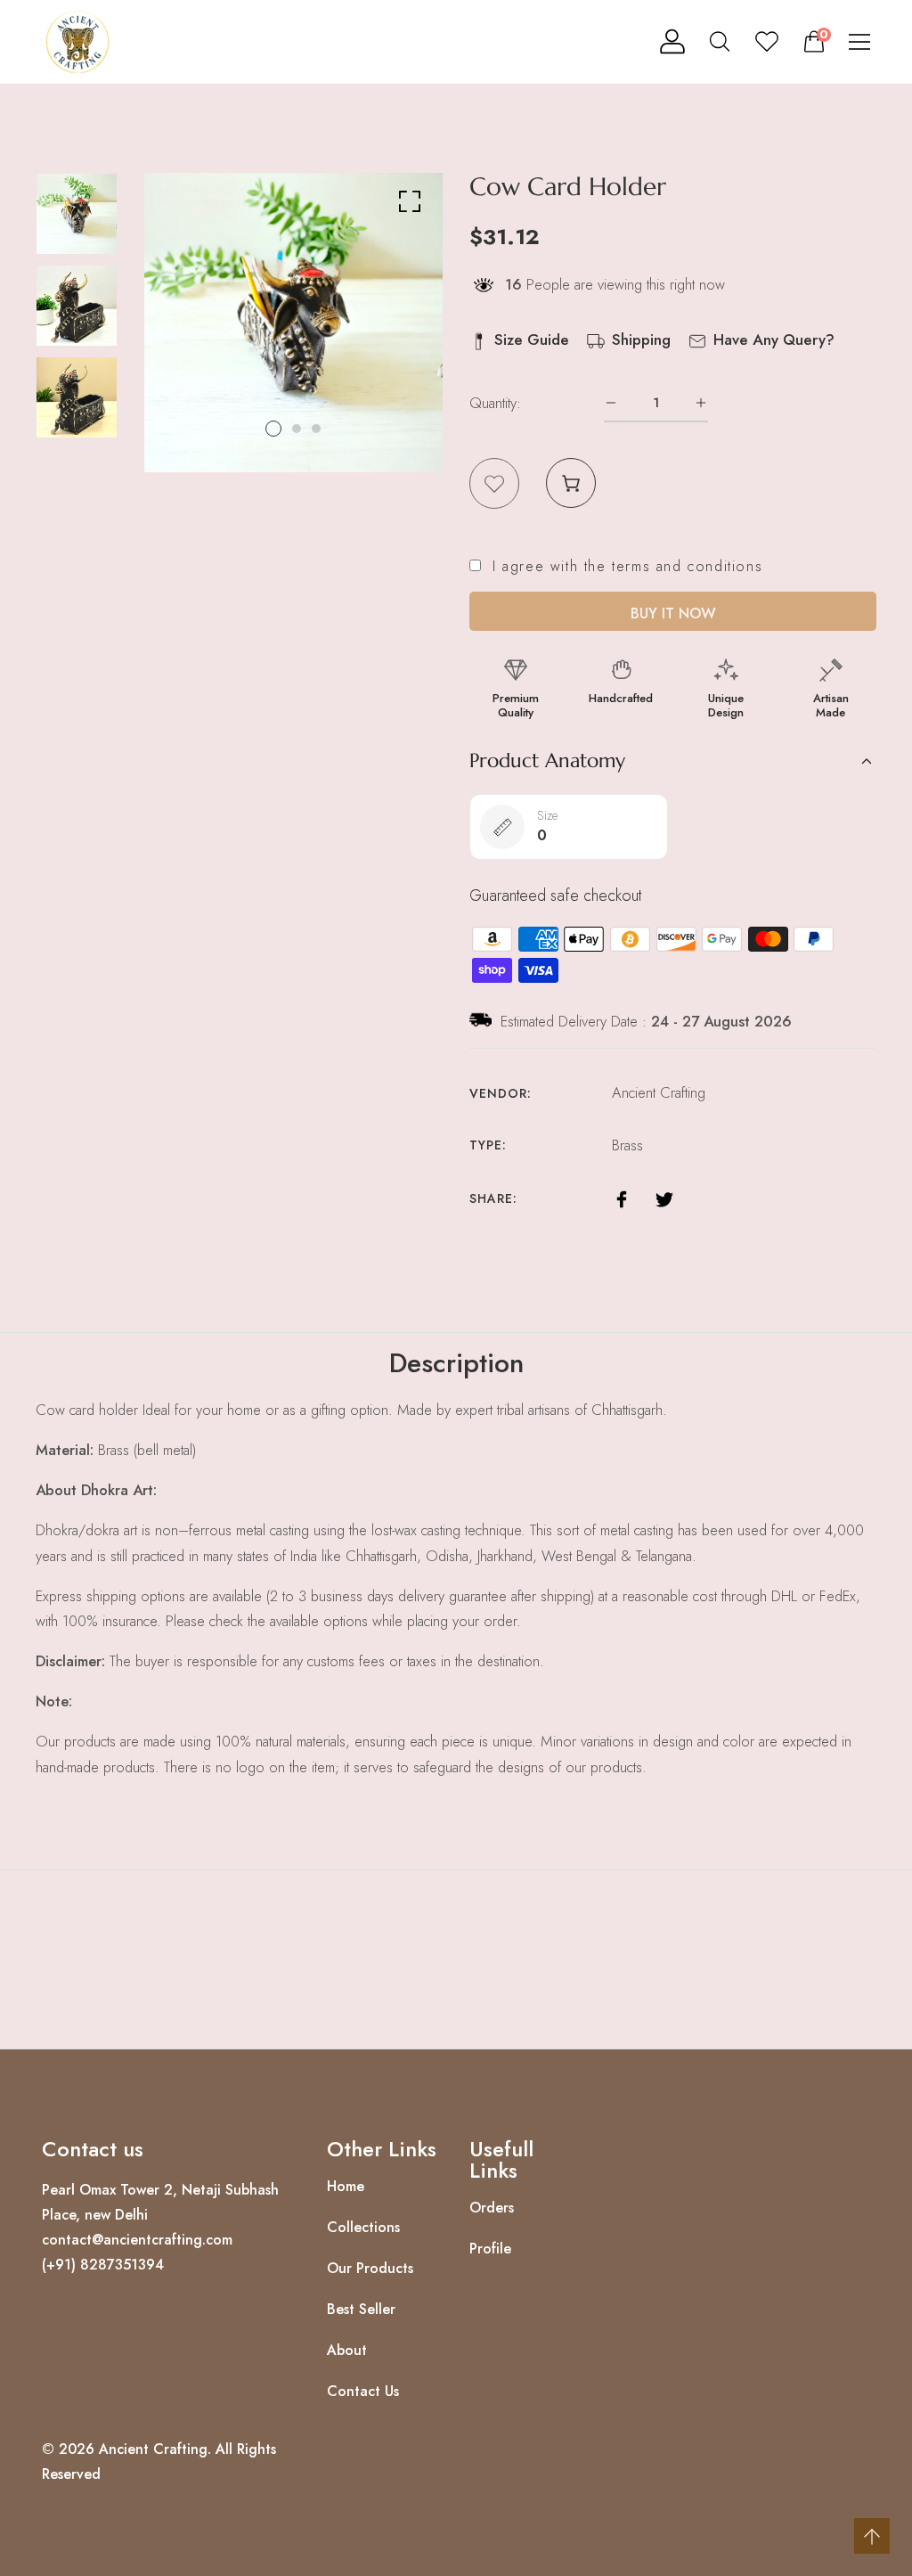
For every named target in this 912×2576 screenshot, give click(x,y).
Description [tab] (456, 1363)
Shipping (641, 339)
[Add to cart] (571, 483)
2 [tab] (297, 429)
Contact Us (363, 2392)
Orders (492, 2208)
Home (346, 2187)
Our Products (370, 2269)
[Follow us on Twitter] (664, 1197)
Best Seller (361, 2310)
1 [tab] (273, 429)
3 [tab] (316, 429)
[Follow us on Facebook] (622, 1197)
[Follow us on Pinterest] (697, 1197)
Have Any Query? (774, 339)
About (347, 2351)
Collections (363, 2228)
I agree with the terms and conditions (627, 567)
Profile (490, 2249)
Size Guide (532, 339)
